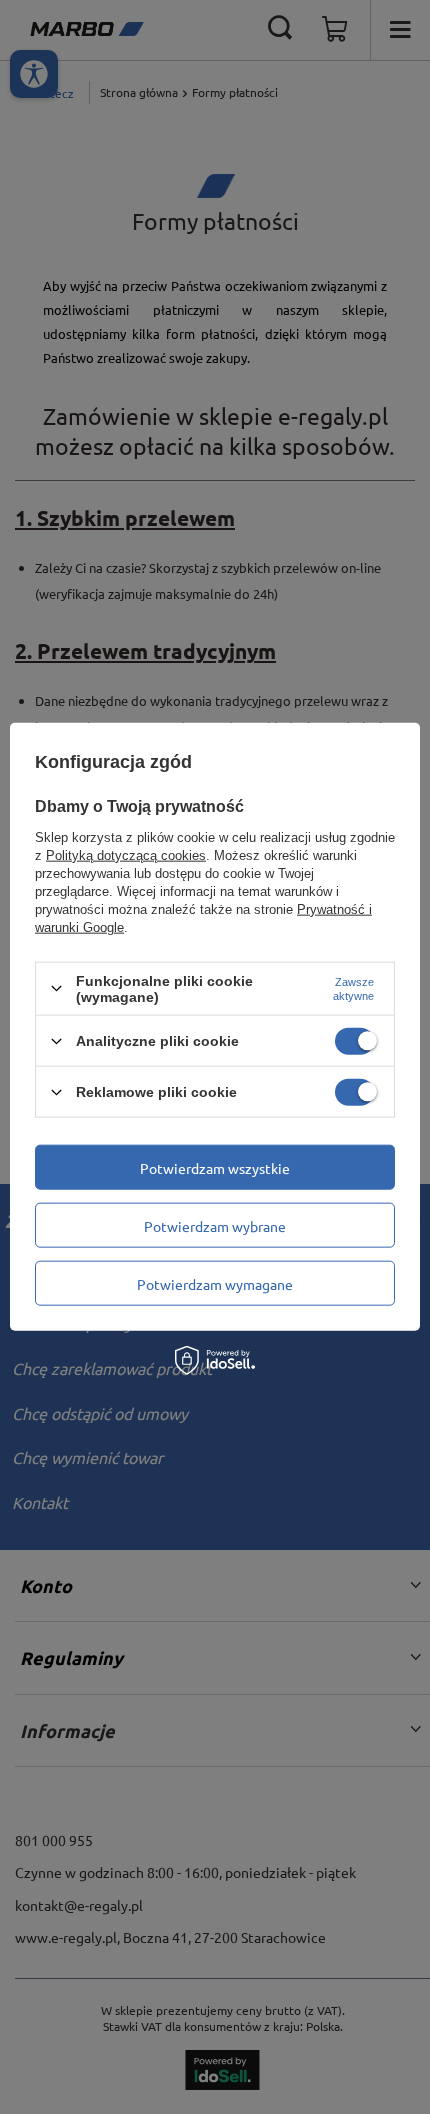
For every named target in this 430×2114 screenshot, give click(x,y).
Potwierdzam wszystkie (215, 1167)
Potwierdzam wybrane (215, 1225)
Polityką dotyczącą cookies (126, 854)
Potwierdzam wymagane (215, 1283)
